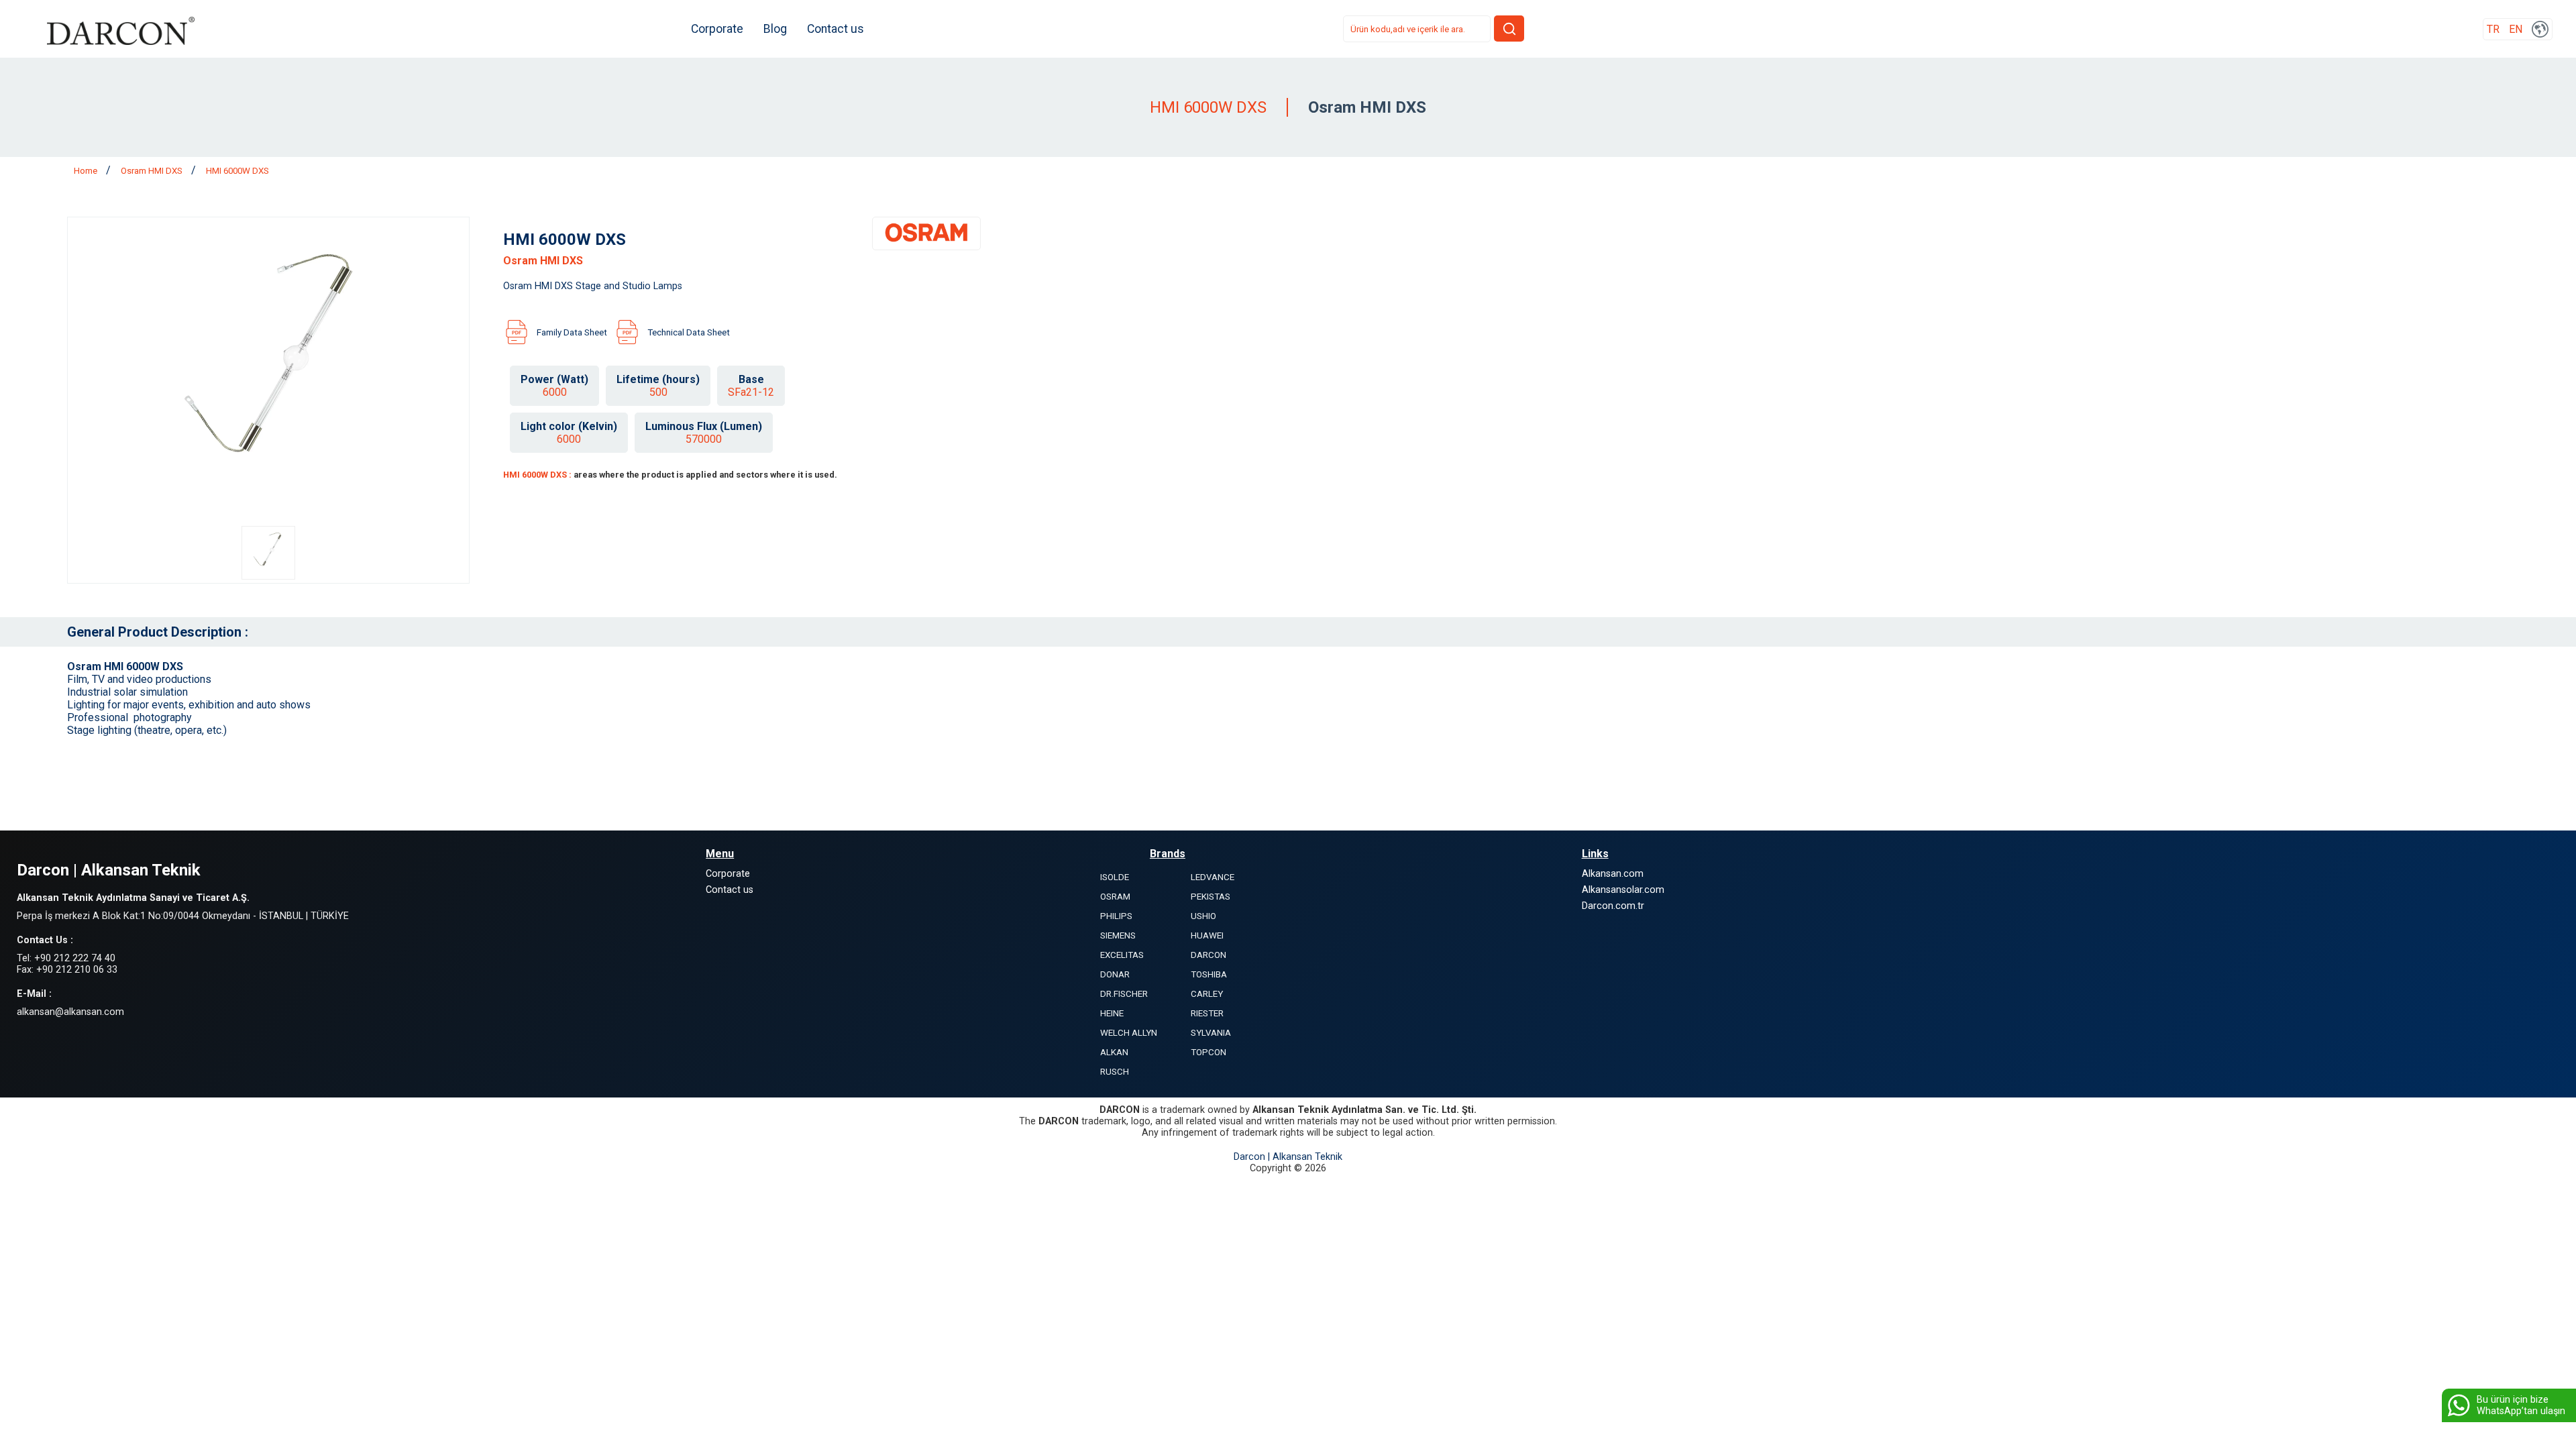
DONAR (1115, 974)
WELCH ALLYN (1129, 1033)
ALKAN (1114, 1052)
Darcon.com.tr (1613, 906)
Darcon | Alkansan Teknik (1288, 1157)
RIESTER (1207, 1013)
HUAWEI (1207, 935)
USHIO (1203, 916)
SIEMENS (1118, 935)
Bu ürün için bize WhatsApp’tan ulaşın (2521, 1405)
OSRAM (1115, 897)
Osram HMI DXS (153, 171)
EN (2516, 29)
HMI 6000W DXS (237, 171)
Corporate (717, 29)
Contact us (836, 29)
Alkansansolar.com (1623, 890)
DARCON (1209, 955)
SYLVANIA (1211, 1033)
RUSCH (1115, 1072)
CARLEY (1207, 994)
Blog (775, 29)
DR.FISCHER (1124, 994)
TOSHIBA (1209, 974)
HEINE (1112, 1013)
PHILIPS (1116, 916)
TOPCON (1209, 1052)
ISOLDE (1115, 877)
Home (87, 171)
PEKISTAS (1211, 897)
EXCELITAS (1122, 955)
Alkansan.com (1613, 874)
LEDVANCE (1213, 877)
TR (2493, 29)
